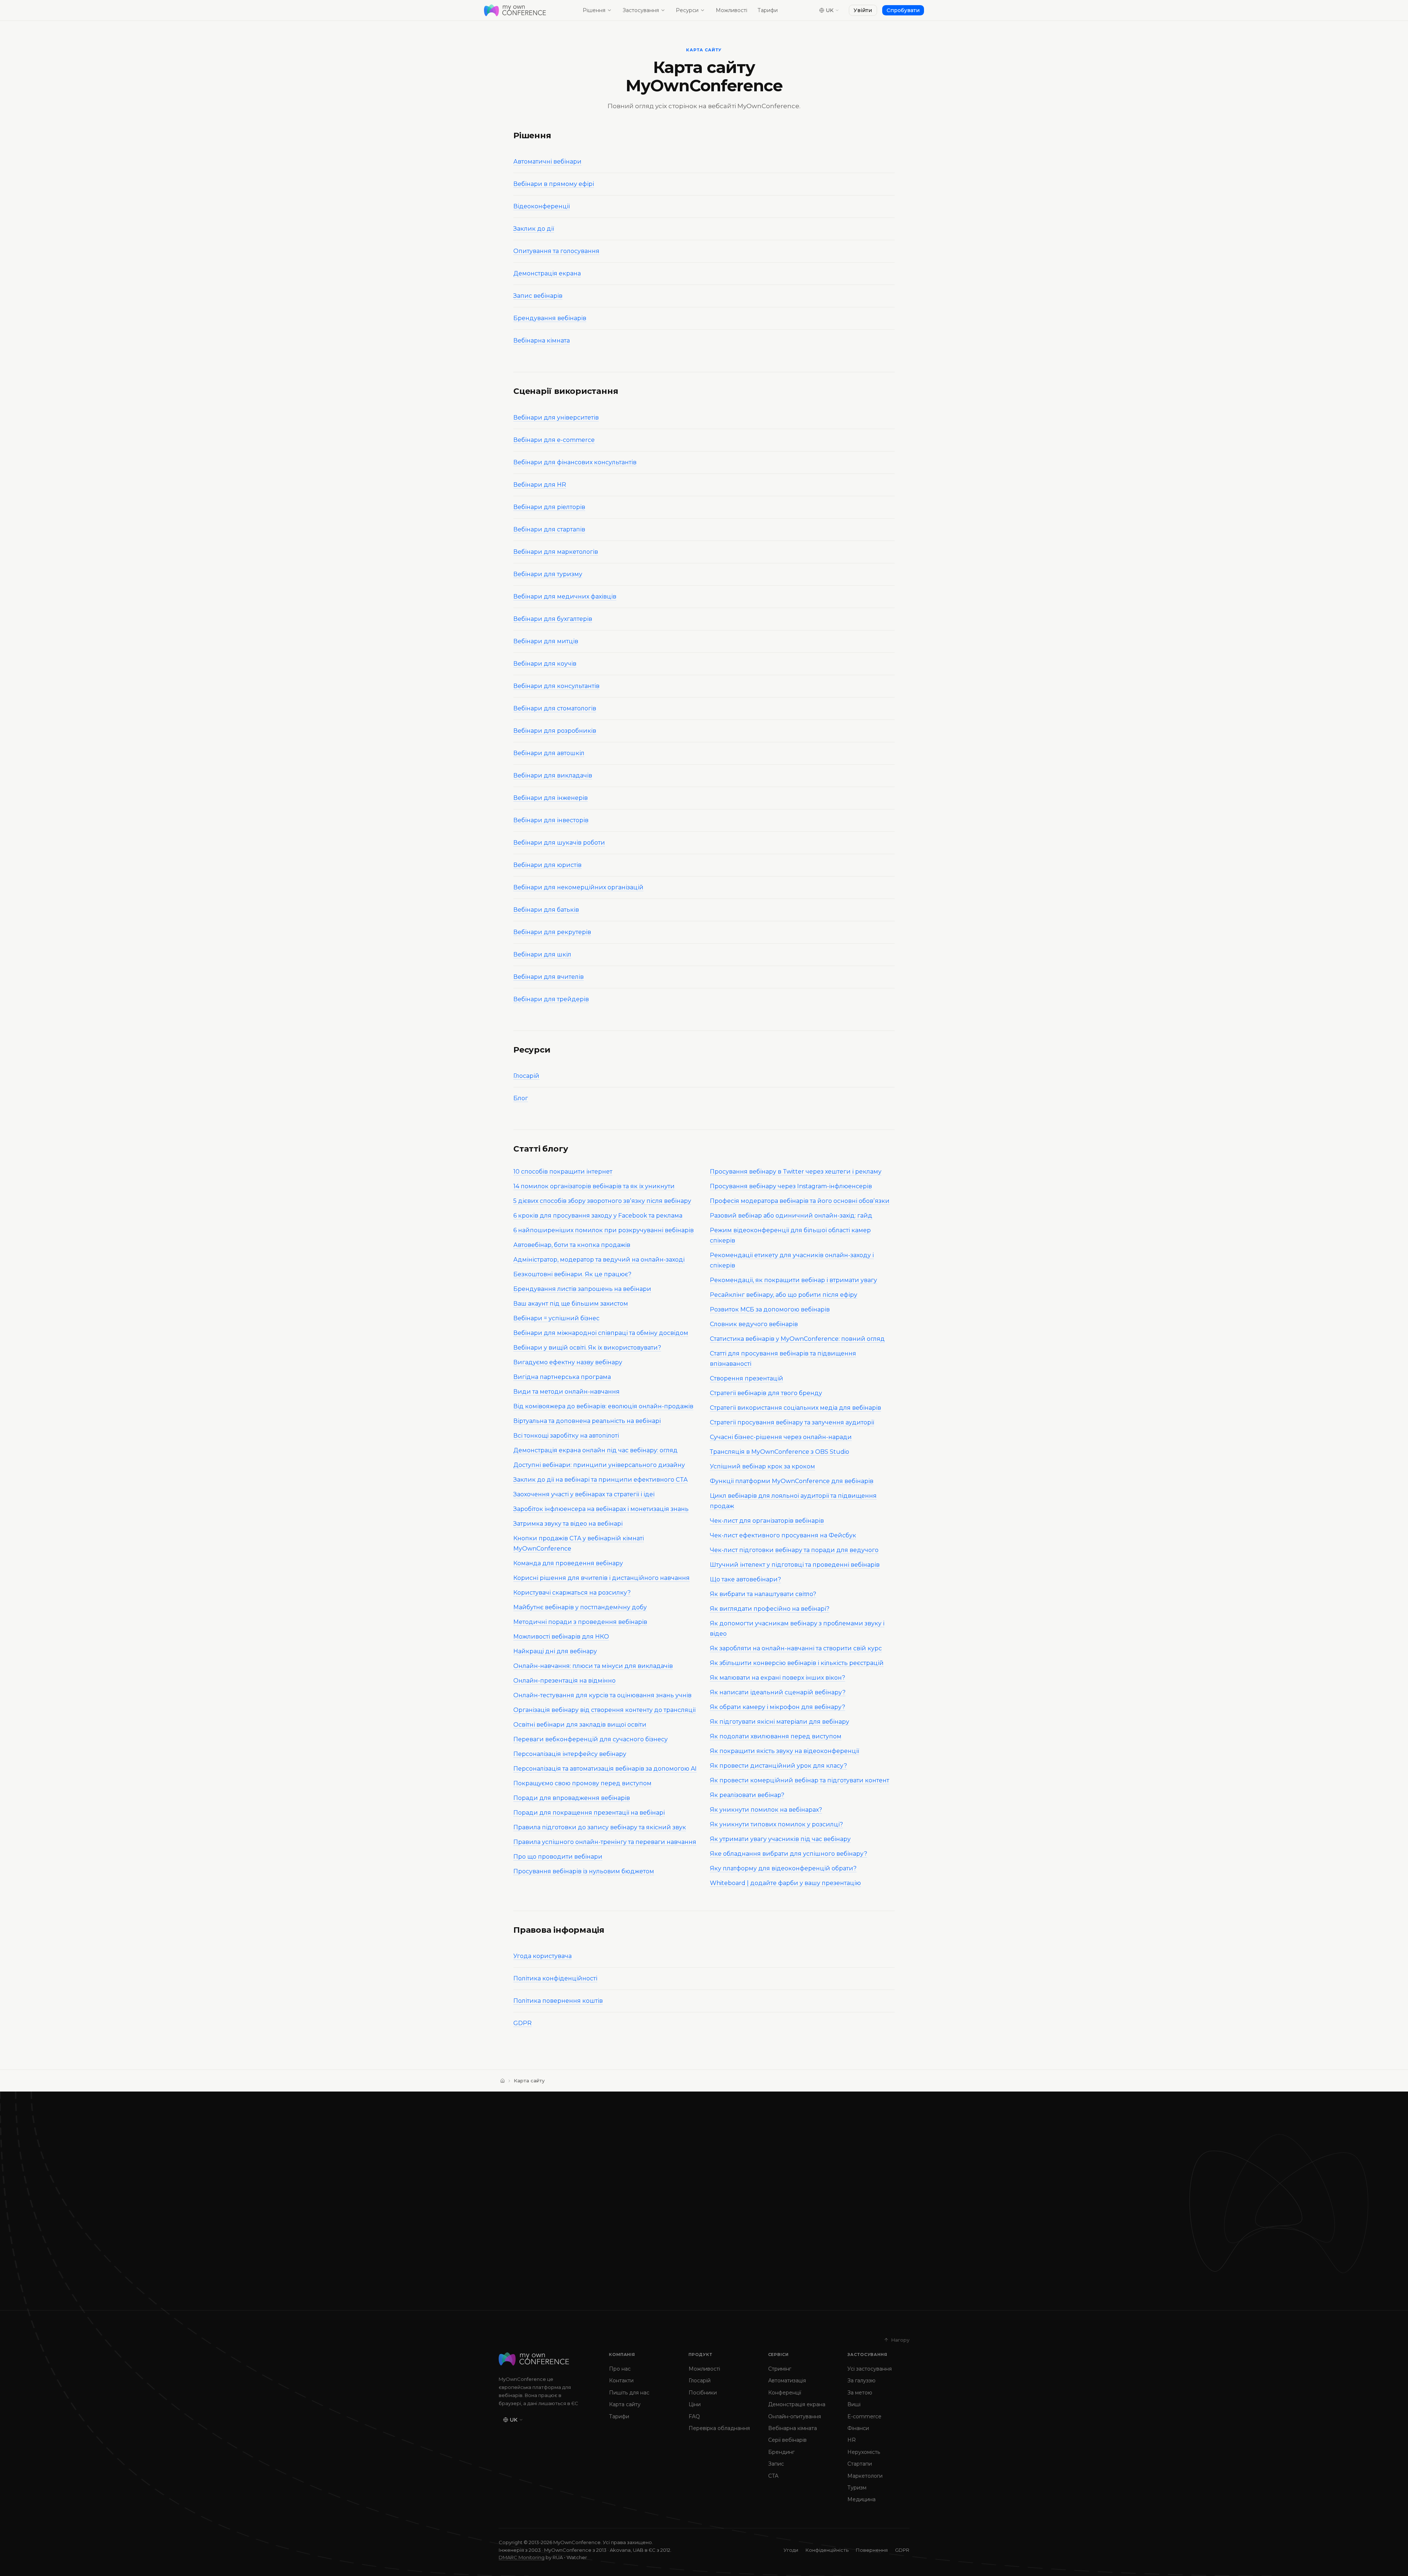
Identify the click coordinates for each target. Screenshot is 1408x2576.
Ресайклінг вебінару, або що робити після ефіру (784, 1295)
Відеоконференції (542, 206)
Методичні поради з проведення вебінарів (580, 1622)
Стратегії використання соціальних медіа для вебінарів (795, 1408)
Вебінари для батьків (546, 910)
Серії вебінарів (787, 2440)
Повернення (872, 2550)
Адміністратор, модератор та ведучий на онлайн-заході (599, 1260)
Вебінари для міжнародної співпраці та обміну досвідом (601, 1333)
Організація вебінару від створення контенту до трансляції (604, 1710)
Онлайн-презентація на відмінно (564, 1681)
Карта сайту (625, 2404)
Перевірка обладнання (719, 2428)
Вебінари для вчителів (549, 977)
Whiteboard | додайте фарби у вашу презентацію (785, 1883)
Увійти (863, 10)
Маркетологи (865, 2476)
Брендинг (781, 2452)
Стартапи (860, 2464)
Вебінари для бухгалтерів (553, 619)
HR (852, 2440)
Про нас (620, 2369)
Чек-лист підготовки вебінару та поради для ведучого (794, 1550)
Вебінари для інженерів (551, 798)
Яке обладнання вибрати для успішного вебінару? (789, 1854)
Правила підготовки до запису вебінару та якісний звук (600, 1827)
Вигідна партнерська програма (562, 1377)
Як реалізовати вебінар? (747, 1795)
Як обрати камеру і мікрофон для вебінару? (778, 1707)
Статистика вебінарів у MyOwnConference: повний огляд (797, 1339)
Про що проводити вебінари (558, 1857)
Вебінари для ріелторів (549, 507)
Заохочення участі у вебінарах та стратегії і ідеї (584, 1494)
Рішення (594, 10)
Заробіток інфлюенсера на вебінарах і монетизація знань (601, 1509)
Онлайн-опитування (795, 2416)
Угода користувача (542, 1956)
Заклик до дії (534, 229)
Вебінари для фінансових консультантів (575, 462)
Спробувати (903, 10)
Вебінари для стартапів (549, 529)
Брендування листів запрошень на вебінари (582, 1289)
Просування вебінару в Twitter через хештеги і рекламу (796, 1172)
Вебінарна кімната (542, 341)
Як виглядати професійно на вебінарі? (770, 1609)
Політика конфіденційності (555, 1978)
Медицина (861, 2499)
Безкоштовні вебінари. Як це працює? (572, 1274)
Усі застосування (870, 2369)
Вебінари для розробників (555, 731)
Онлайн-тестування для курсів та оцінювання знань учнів (602, 1695)
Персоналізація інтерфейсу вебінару (570, 1754)
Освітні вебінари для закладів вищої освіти (580, 1725)
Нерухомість (864, 2452)
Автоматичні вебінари (547, 162)
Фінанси (858, 2428)
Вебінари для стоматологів (555, 708)
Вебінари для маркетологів (556, 552)
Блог (521, 1098)
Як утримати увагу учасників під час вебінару (780, 1839)
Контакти (621, 2381)
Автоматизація (787, 2381)
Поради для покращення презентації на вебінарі (589, 1813)
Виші (854, 2404)
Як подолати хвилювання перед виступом (776, 1736)
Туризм (857, 2488)
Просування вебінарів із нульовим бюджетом (584, 1871)
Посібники (703, 2393)
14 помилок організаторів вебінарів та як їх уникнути (594, 1186)
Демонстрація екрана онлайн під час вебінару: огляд (595, 1450)
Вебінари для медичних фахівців (565, 597)
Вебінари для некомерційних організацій (578, 887)
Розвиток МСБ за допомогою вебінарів (770, 1309)
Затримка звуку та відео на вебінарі (568, 1524)
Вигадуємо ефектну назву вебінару (568, 1362)
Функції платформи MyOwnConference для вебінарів (792, 1481)
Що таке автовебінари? (745, 1579)
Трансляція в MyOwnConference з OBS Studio (780, 1452)
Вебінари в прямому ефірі (554, 184)
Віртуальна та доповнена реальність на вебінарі (587, 1421)
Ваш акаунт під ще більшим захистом (571, 1304)
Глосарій (526, 1076)
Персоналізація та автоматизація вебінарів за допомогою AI (605, 1769)
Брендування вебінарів (550, 318)
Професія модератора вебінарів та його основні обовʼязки (800, 1201)
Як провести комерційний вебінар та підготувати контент (800, 1780)
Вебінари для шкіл (542, 954)
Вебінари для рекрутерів (552, 932)
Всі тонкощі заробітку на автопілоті (566, 1436)
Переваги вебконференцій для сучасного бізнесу (591, 1739)
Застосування (641, 10)
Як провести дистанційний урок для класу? (778, 1766)
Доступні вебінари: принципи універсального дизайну (599, 1465)
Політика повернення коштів (558, 2001)
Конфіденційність (827, 2550)
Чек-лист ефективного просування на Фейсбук (783, 1535)
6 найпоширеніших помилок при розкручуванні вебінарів (604, 1230)
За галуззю (861, 2381)
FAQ (694, 2416)
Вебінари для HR (540, 485)
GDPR (522, 2023)
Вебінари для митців (546, 641)
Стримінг (780, 2369)
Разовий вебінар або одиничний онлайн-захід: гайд (791, 1216)
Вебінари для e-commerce (554, 440)
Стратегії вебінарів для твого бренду (766, 1393)
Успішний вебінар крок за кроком (762, 1466)
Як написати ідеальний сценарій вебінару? (778, 1692)
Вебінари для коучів (545, 664)
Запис (776, 2464)
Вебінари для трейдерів (551, 999)
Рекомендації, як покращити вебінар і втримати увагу (793, 1280)
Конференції (785, 2393)
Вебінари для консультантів (556, 686)
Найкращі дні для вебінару (555, 1651)
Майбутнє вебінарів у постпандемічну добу (580, 1607)
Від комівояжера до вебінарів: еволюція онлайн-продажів (603, 1406)
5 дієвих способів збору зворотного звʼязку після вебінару (602, 1201)
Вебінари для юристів (547, 865)
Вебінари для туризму (548, 574)
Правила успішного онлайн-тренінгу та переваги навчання (605, 1842)
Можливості (731, 10)
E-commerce (864, 2416)
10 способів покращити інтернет (563, 1172)
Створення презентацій (747, 1378)
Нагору (900, 2340)
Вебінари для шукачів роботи (559, 843)
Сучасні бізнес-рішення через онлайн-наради (781, 1437)
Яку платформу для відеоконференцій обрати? (783, 1868)
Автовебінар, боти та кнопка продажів (572, 1245)
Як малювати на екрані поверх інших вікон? (778, 1678)
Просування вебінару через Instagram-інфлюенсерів (791, 1186)
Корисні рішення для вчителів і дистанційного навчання (602, 1578)
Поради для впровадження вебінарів (572, 1798)
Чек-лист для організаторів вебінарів (767, 1521)
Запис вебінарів (538, 296)
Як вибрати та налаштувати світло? (763, 1594)
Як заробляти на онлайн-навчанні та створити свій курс (796, 1648)
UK (830, 10)
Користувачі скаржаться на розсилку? (572, 1593)
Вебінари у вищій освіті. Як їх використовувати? (587, 1348)
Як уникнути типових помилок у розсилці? (776, 1824)
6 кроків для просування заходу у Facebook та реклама (598, 1216)
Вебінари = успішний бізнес (556, 1318)
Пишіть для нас (629, 2393)
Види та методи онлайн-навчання (566, 1392)
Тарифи (768, 10)
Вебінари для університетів (556, 418)
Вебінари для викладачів (553, 775)
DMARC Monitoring (522, 2557)
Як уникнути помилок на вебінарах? (766, 1810)
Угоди (791, 2550)
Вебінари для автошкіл (549, 753)
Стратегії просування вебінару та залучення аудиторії (792, 1422)
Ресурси (687, 10)
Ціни (695, 2404)
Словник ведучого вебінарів (754, 1324)
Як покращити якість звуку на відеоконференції (784, 1751)
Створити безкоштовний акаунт (560, 2263)
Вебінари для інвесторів (551, 820)
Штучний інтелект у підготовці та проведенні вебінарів (795, 1565)
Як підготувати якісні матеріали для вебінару (780, 1722)
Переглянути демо (668, 2263)
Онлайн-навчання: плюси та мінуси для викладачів (593, 1666)
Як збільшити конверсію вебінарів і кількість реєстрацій (797, 1663)
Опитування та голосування (556, 251)
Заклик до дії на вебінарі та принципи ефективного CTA (600, 1480)
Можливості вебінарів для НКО (561, 1637)
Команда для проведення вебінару (568, 1563)
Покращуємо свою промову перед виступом (582, 1783)
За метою (860, 2393)
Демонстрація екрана (547, 273)
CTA (773, 2476)
